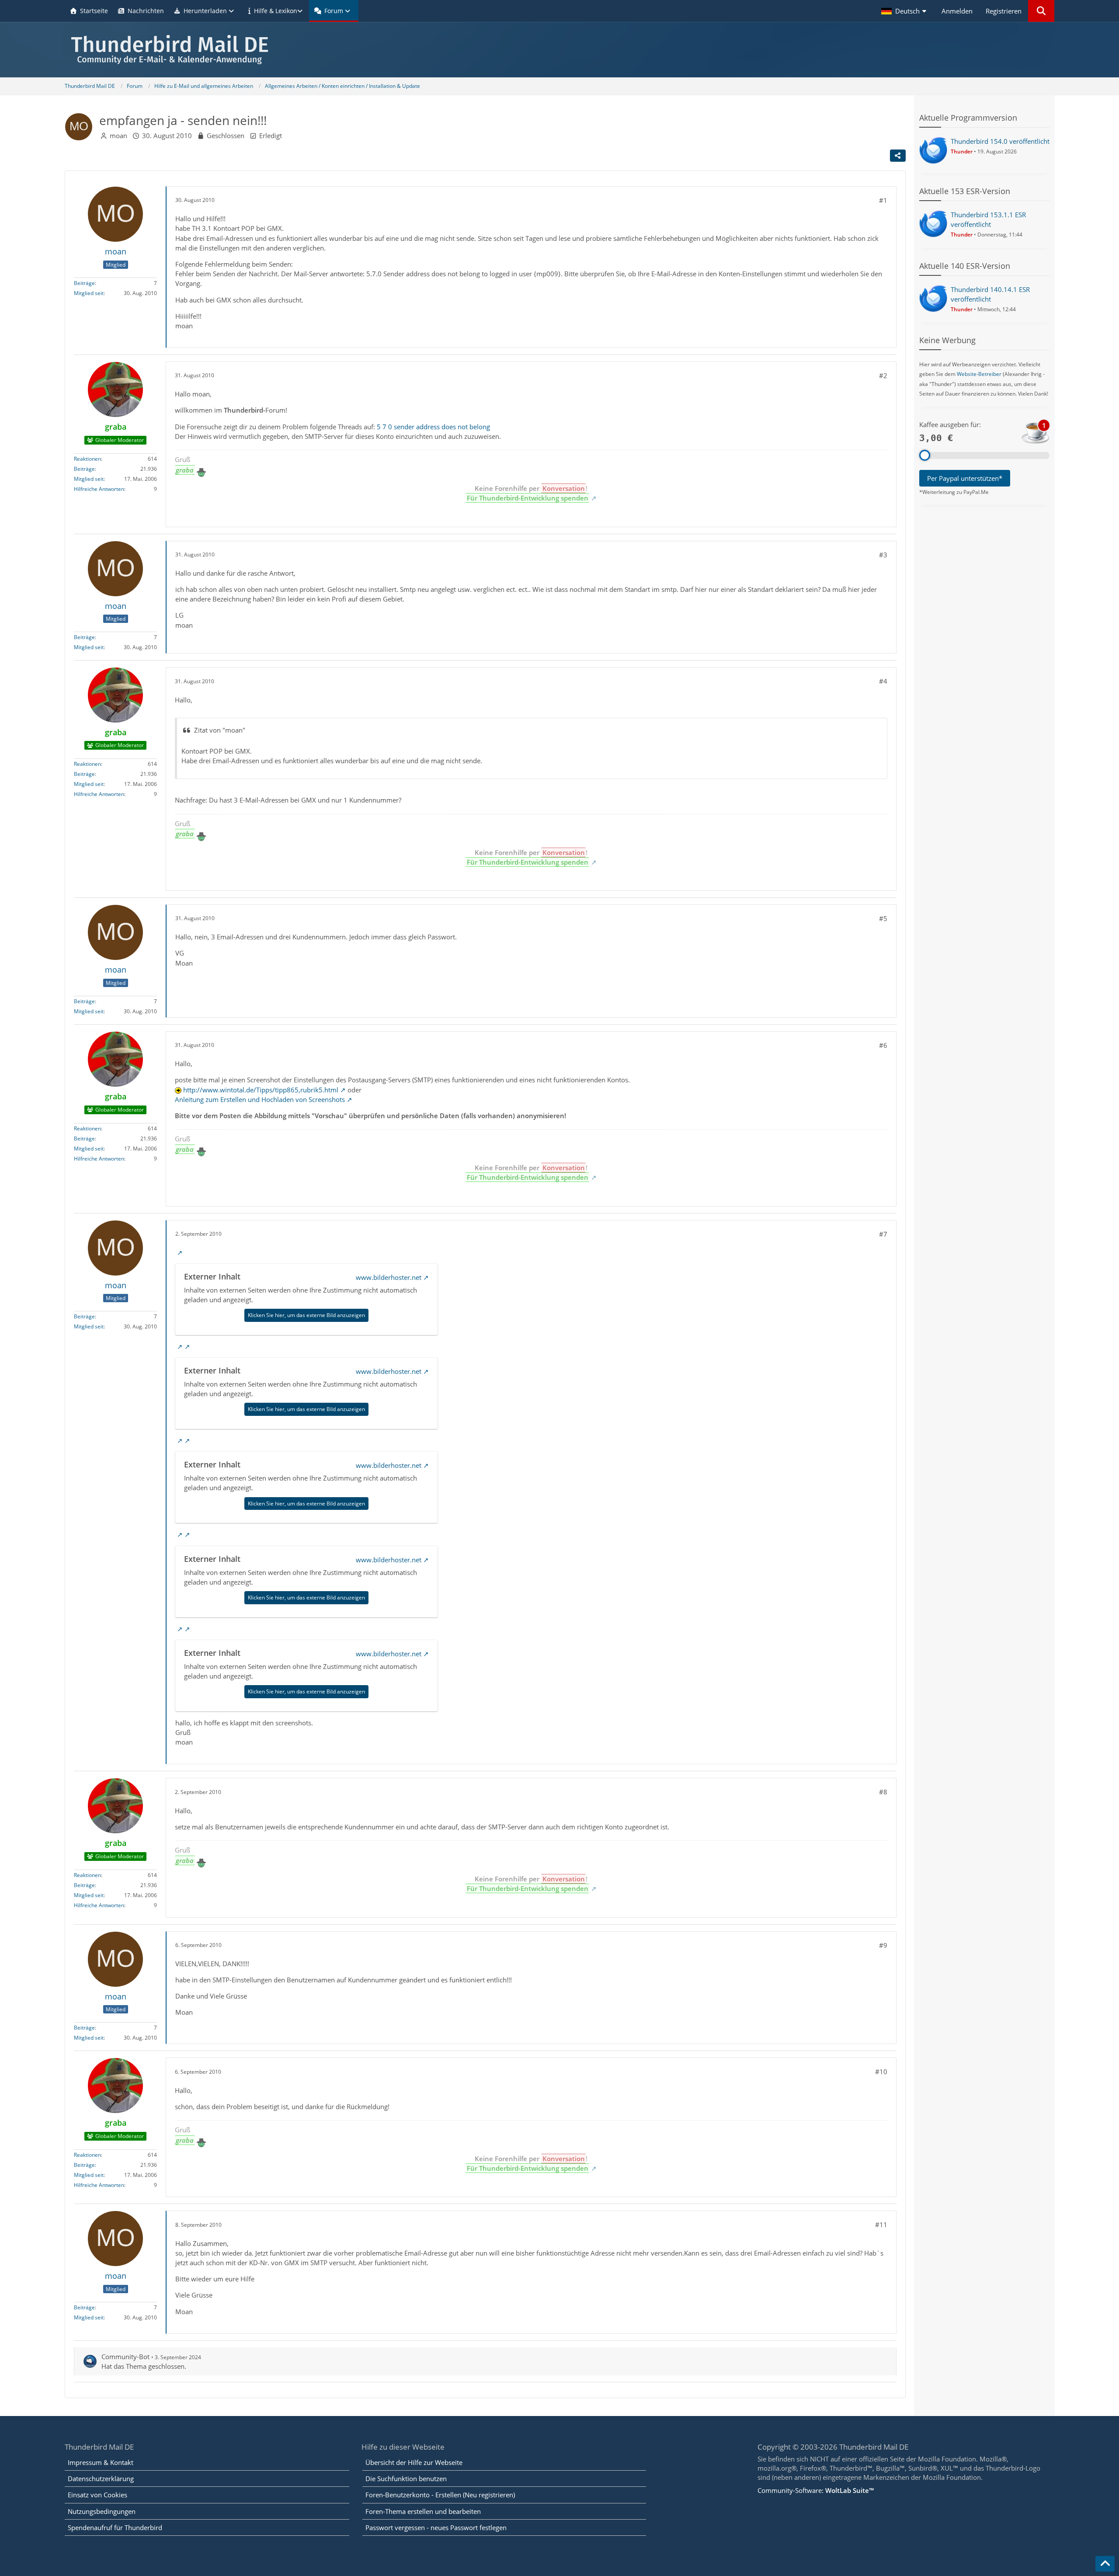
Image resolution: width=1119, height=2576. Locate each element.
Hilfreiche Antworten (99, 488)
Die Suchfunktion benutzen (406, 2479)
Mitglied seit (89, 293)
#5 (883, 918)
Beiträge (84, 283)
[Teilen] (898, 156)
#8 (883, 1792)
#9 (883, 1945)
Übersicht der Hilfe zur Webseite (414, 2462)
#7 (883, 1234)
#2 (883, 375)
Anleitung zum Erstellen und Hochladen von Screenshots (260, 1099)
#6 (883, 1045)
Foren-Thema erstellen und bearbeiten (423, 2511)
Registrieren (1004, 11)
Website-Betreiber (979, 374)
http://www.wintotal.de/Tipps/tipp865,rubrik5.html (261, 1090)
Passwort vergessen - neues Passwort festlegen (436, 2527)
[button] (905, 11)
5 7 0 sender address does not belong (433, 427)
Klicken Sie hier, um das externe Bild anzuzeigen (306, 1315)
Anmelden (957, 11)
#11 (881, 2225)
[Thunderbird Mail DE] (559, 50)
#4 (883, 681)
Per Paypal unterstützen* (965, 478)
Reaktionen (87, 458)
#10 (881, 2072)
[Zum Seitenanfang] (1105, 2564)
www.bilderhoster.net (389, 1277)
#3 (883, 555)
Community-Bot (125, 2357)
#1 (883, 200)
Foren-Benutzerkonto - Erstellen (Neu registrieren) (440, 2495)
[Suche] (1041, 11)
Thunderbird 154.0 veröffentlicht (1000, 141)
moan (118, 136)
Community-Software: (816, 2490)
